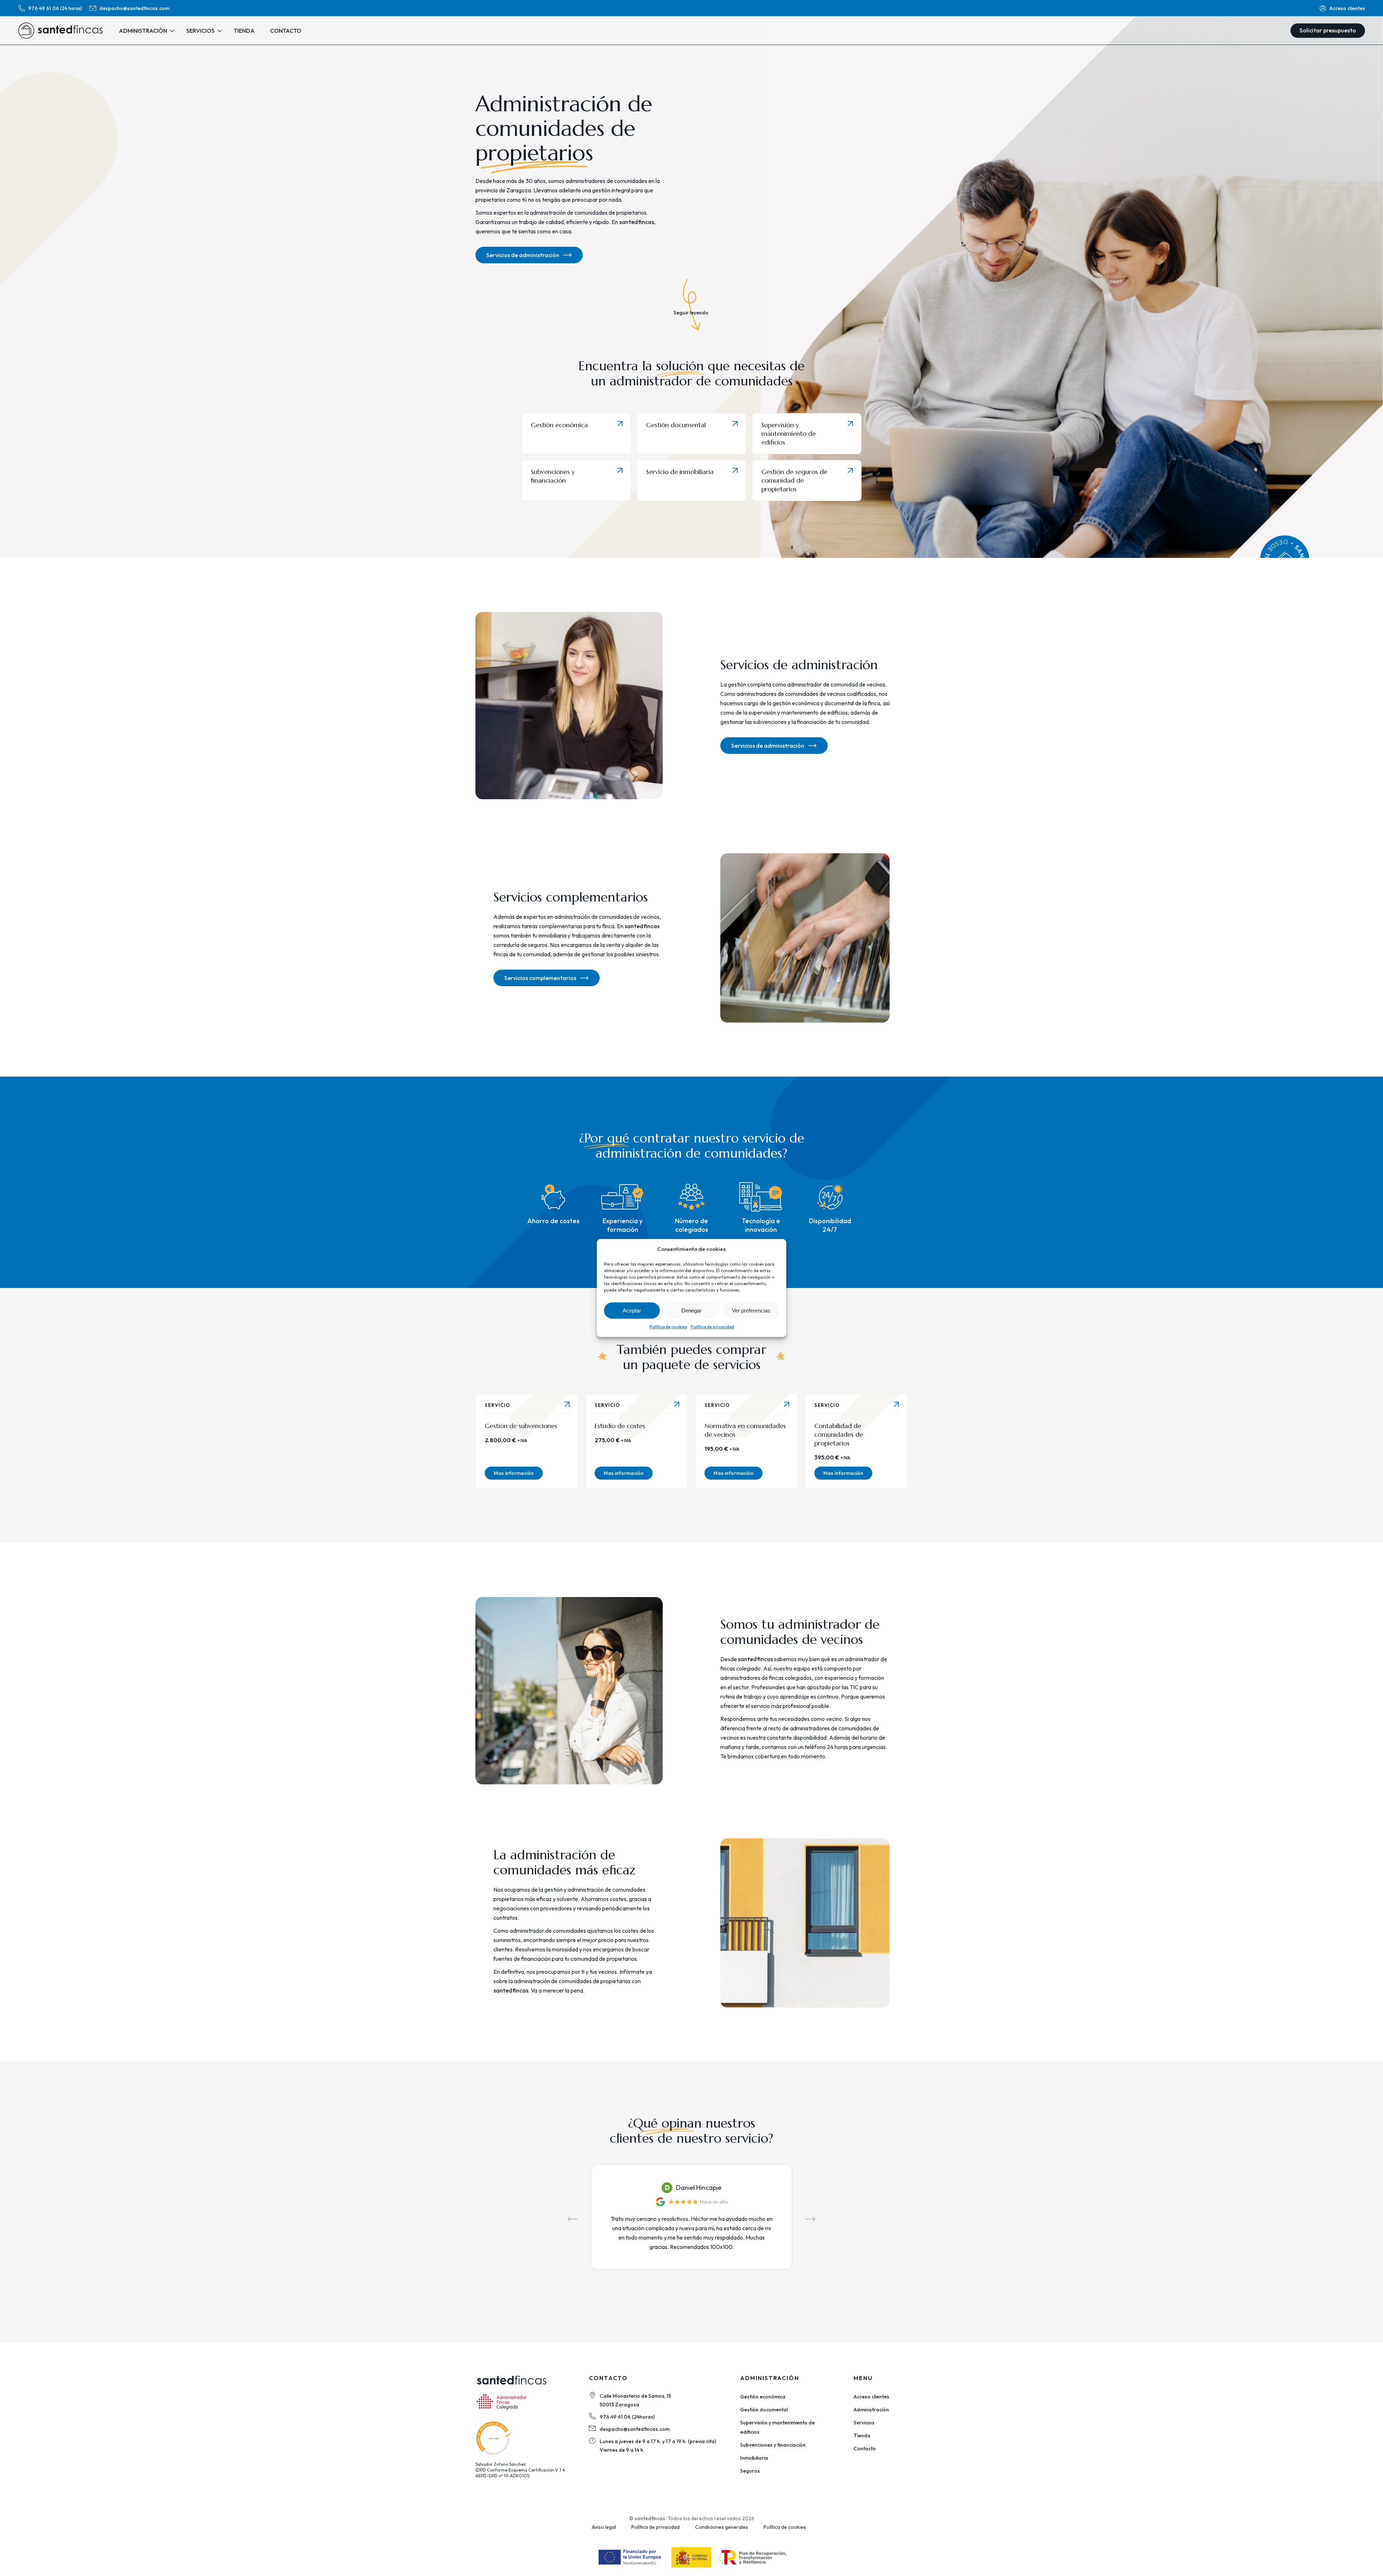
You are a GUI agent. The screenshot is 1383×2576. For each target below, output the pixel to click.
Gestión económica (559, 425)
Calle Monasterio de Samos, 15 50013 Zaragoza (635, 2400)
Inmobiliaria (754, 2458)
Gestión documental (676, 425)
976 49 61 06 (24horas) (627, 2417)
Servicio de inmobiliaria (680, 472)
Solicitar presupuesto (1328, 30)
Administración (871, 2410)
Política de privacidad (712, 1327)
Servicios (864, 2423)
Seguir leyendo (691, 312)
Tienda (862, 2436)
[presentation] (573, 2219)
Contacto (865, 2448)
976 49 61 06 (55, 8)
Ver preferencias (751, 1311)
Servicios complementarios (540, 978)
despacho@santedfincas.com (134, 8)
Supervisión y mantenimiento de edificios (789, 433)
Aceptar (632, 1311)
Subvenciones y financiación (553, 476)
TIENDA (244, 31)
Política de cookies (668, 1327)
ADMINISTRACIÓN (143, 31)
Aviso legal (604, 2527)
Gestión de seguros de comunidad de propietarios (794, 480)
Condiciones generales (722, 2527)
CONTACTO (286, 31)
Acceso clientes (1347, 8)
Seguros (750, 2471)
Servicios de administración (523, 255)
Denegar (691, 1311)
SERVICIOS (200, 31)
